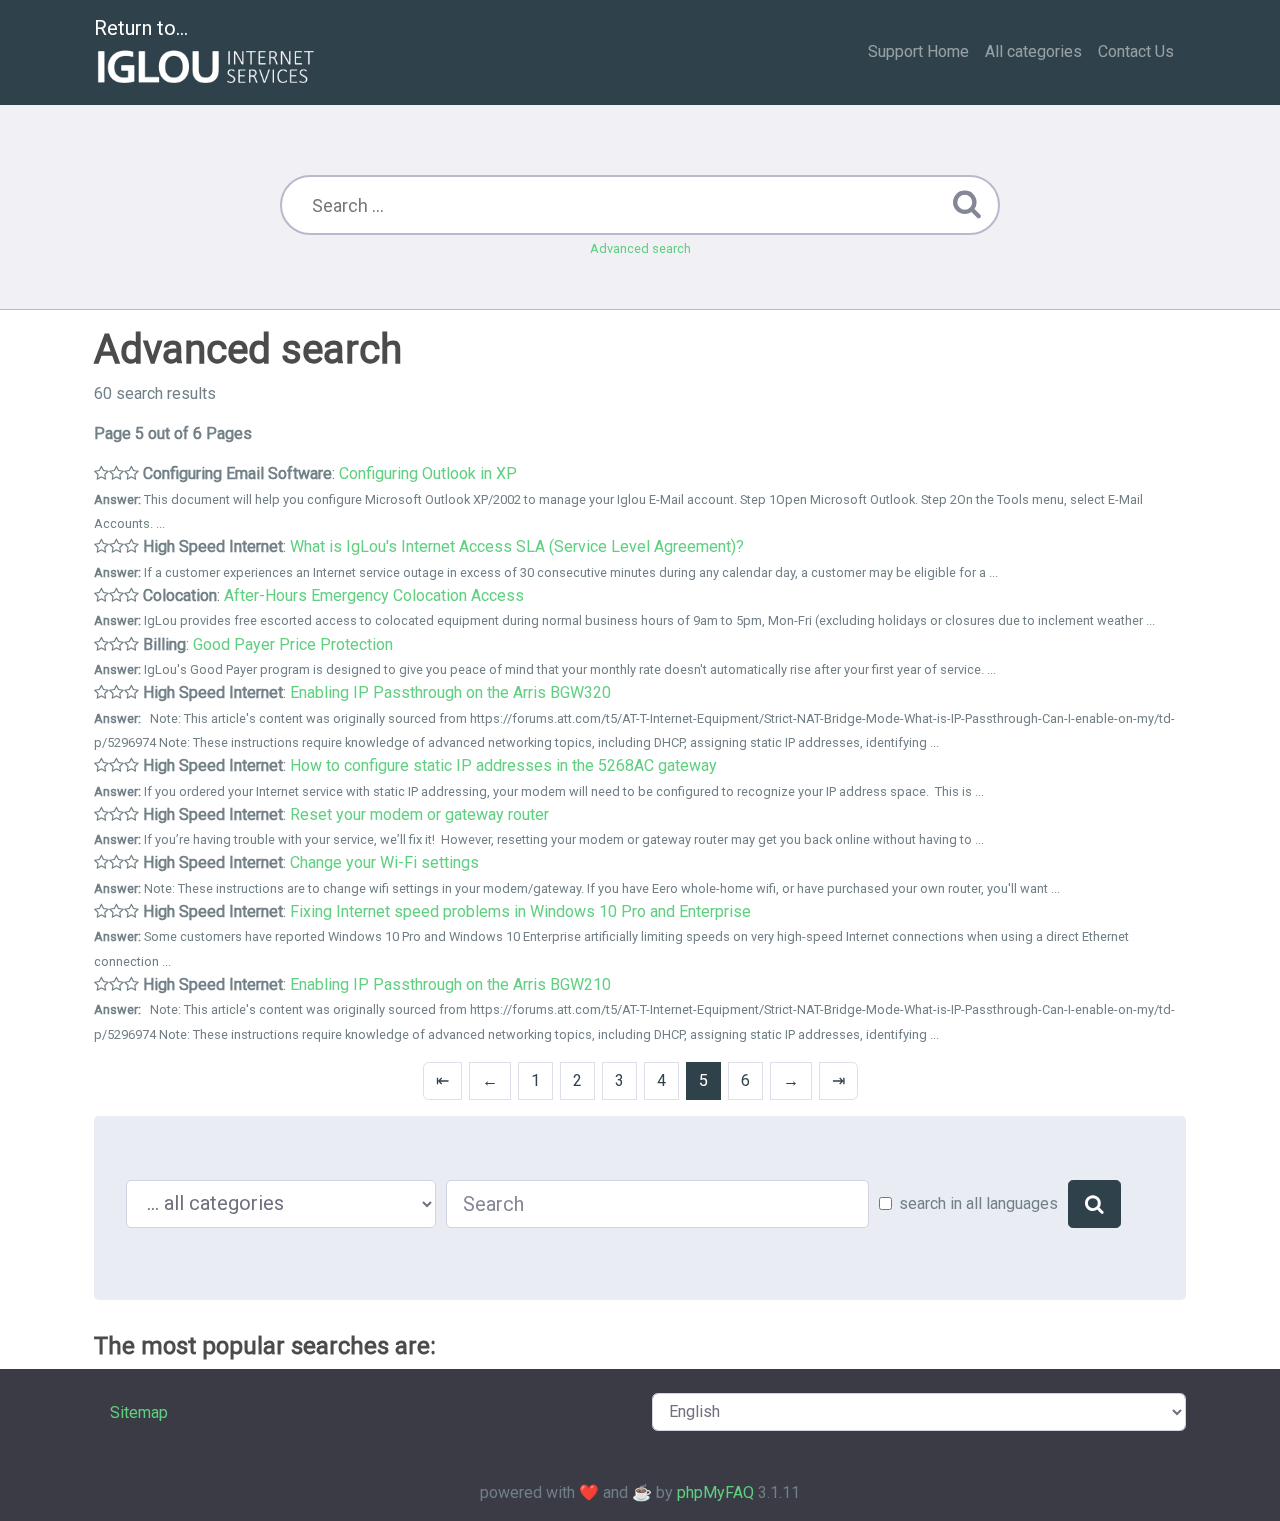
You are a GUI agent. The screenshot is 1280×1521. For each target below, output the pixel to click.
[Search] (1094, 1204)
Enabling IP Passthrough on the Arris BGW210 (450, 984)
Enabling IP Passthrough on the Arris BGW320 (450, 692)
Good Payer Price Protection (293, 644)
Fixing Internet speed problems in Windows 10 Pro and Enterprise (520, 911)
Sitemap (139, 1412)
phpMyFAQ (715, 1492)
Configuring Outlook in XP (428, 473)
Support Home (918, 51)
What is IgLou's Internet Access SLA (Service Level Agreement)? (517, 546)
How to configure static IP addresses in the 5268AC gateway (503, 765)
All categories (1033, 51)
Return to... (141, 28)
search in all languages (978, 1203)
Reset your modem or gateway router (419, 814)
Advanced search (640, 248)
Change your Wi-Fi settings (384, 862)
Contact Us (1136, 51)
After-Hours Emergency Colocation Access (374, 595)
